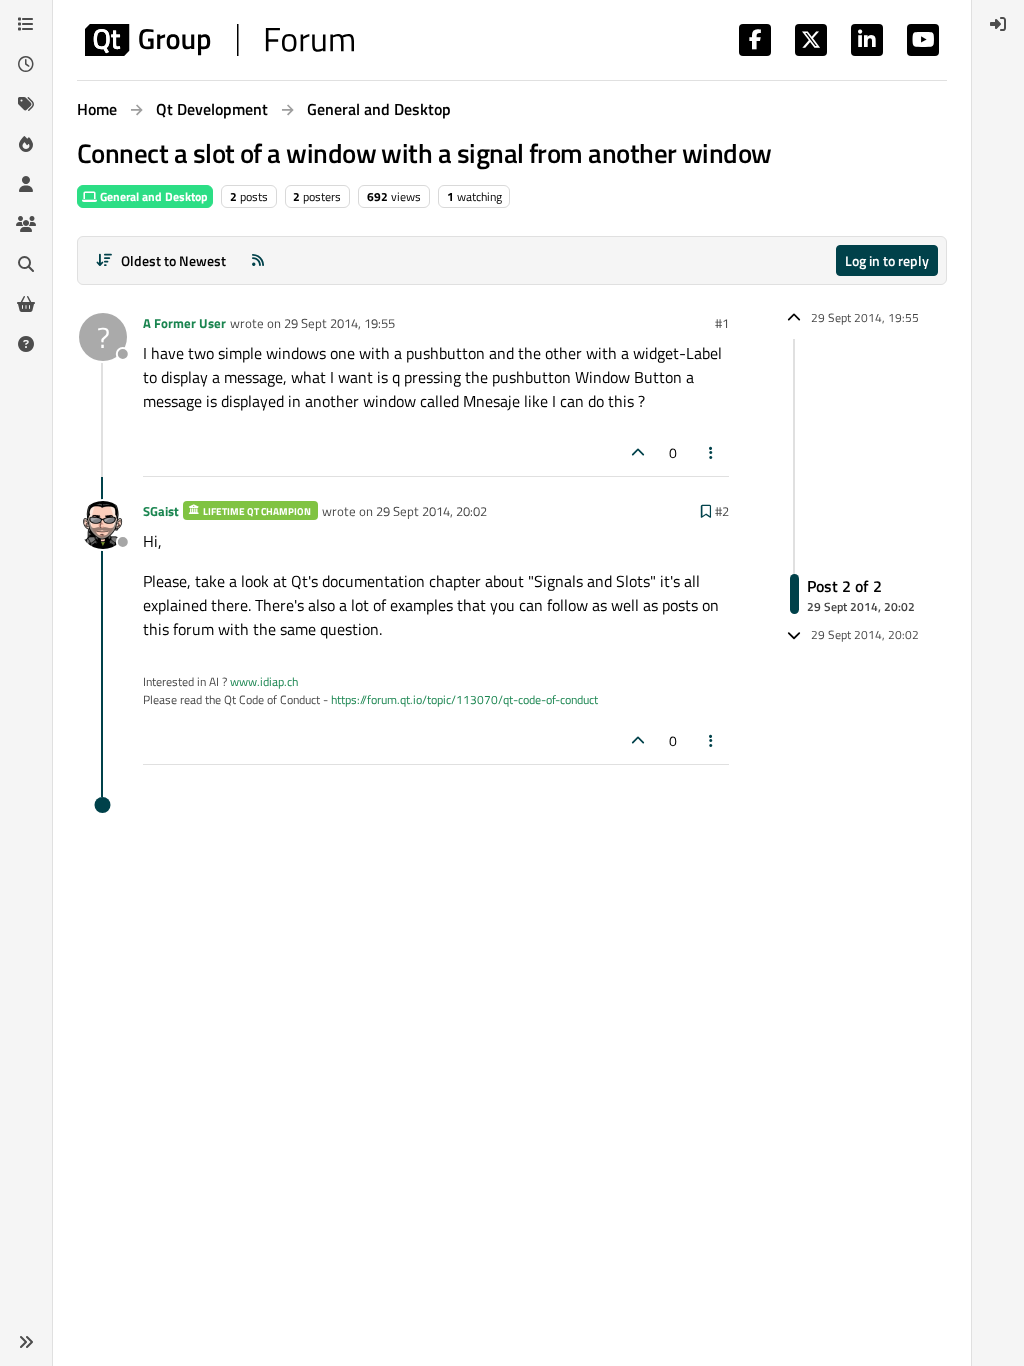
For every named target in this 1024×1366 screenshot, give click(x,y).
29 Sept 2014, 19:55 (339, 323)
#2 (722, 511)
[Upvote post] (638, 452)
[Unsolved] (26, 344)
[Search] (26, 264)
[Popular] (26, 144)
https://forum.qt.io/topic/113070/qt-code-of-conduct (464, 699)
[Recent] (26, 64)
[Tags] (26, 104)
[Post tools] (712, 452)
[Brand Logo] (219, 40)
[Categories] (26, 24)
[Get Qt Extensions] (26, 304)
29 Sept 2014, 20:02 (431, 511)
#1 (722, 323)
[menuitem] (998, 24)
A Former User (184, 323)
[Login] (998, 24)
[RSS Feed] (258, 260)
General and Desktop (152, 196)
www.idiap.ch (264, 681)
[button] (26, 1342)
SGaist (161, 511)
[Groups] (26, 224)
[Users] (26, 184)
